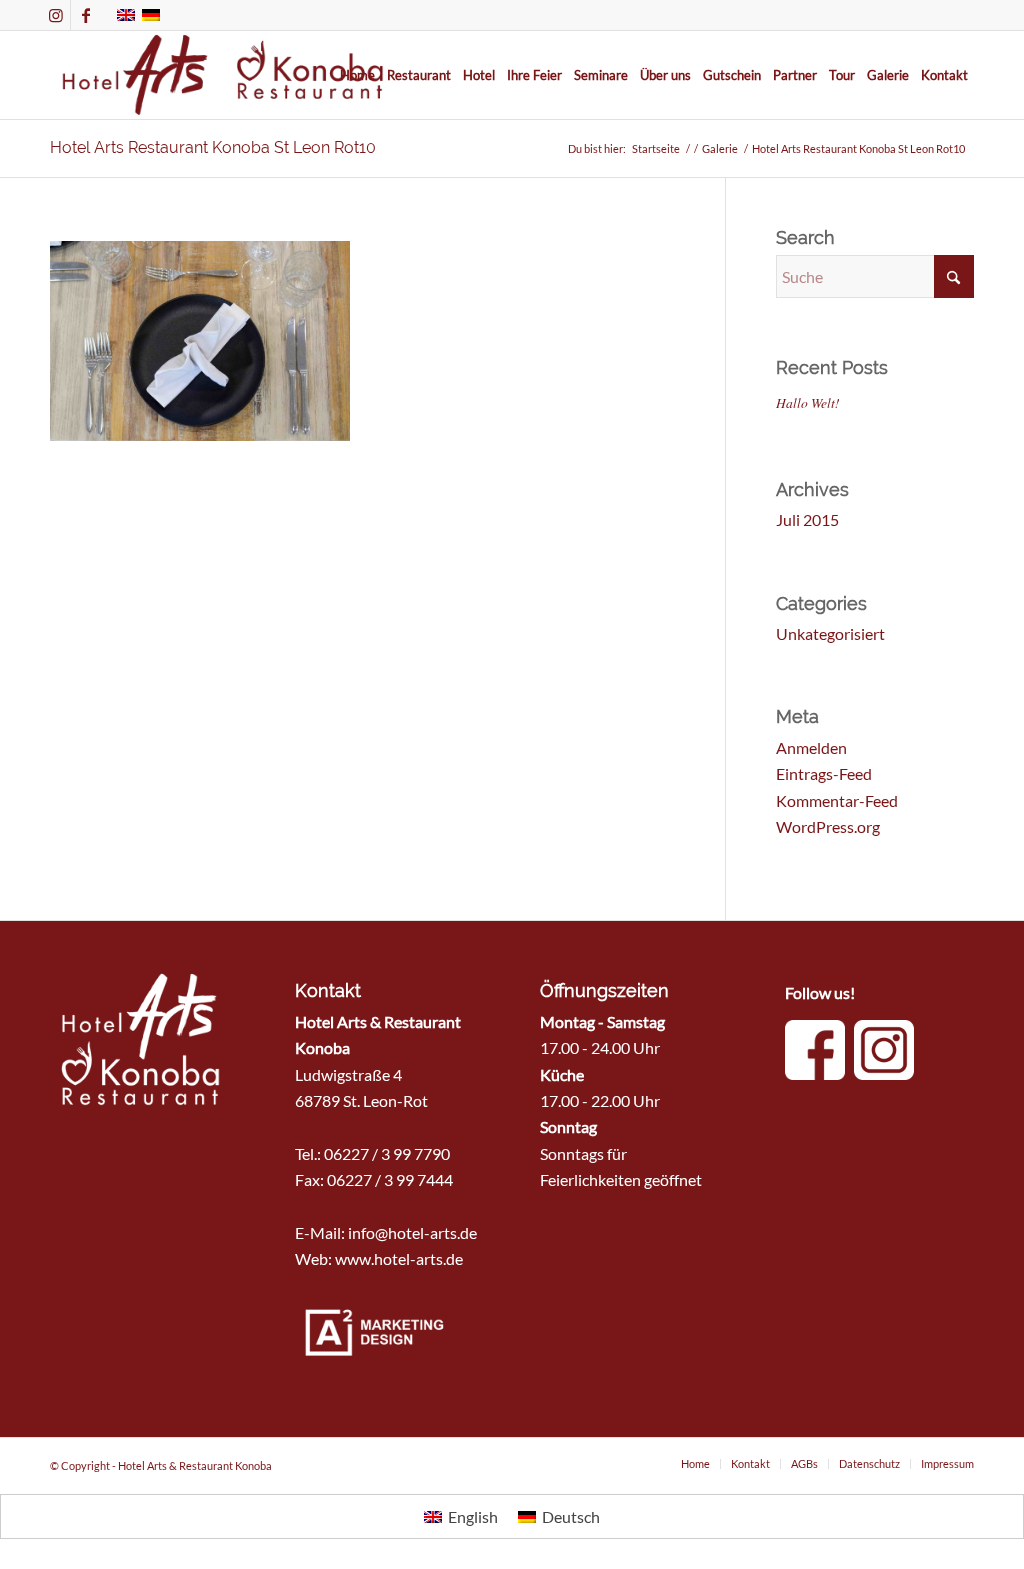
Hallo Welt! (808, 402)
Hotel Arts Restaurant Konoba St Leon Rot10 (213, 147)
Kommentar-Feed (837, 800)
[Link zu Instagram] (55, 15)
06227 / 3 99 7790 (387, 1153)
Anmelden (811, 747)
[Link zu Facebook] (86, 15)
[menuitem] (357, 75)
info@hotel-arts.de (412, 1232)
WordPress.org (828, 826)
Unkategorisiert (830, 633)
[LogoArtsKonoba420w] (224, 75)
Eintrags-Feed (824, 773)
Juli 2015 (807, 519)
